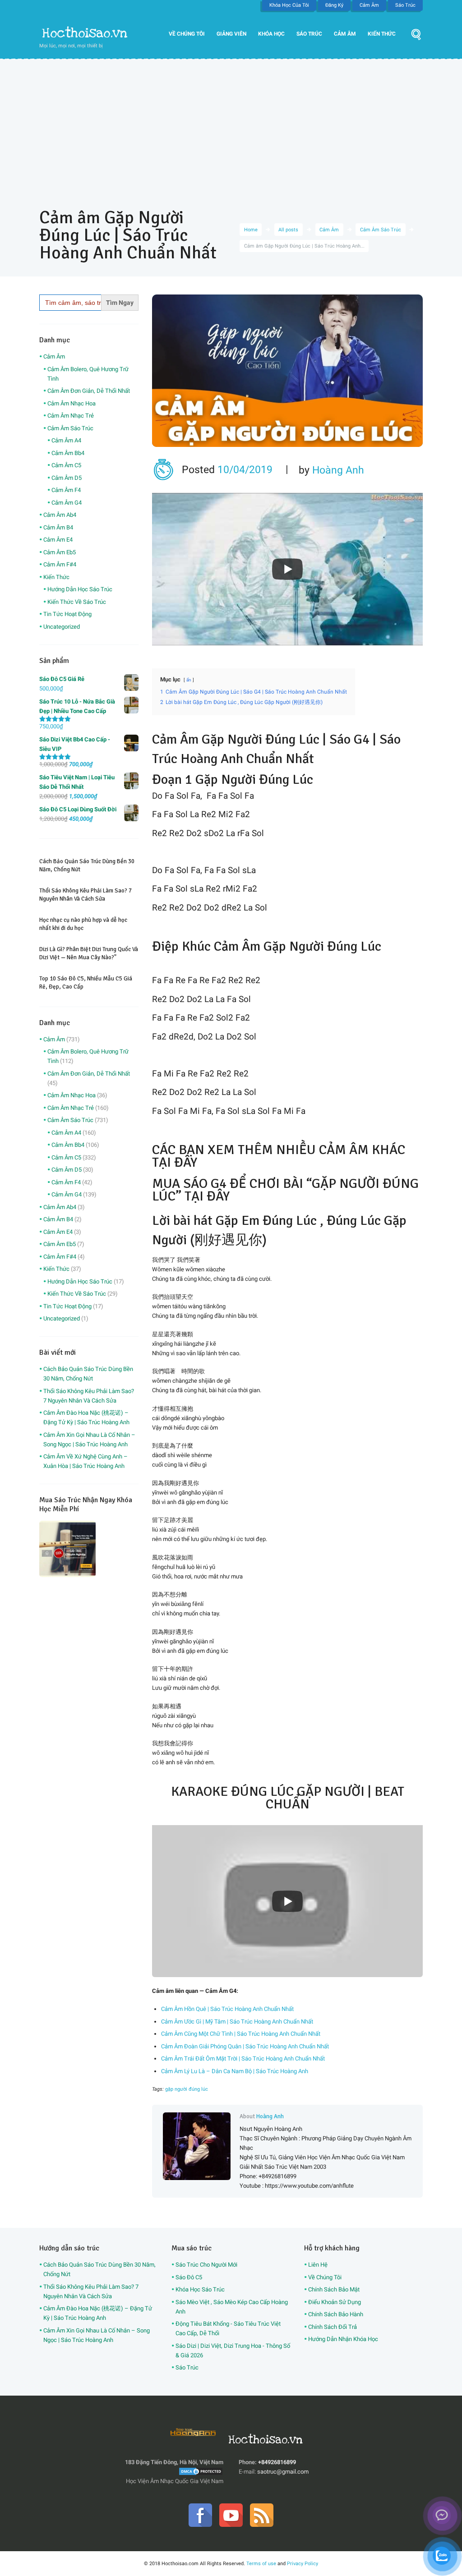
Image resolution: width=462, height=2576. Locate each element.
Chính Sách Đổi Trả (333, 2327)
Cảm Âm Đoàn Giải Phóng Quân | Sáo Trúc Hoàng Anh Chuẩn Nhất (245, 2046)
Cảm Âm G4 (67, 503)
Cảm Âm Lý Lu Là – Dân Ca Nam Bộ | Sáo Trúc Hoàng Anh (235, 2071)
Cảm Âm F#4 (60, 564)
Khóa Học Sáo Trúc (200, 2289)
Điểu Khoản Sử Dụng (335, 2302)
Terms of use (261, 2563)
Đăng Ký (334, 5)
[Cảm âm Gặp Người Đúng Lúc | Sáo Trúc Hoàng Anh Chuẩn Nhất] (287, 371)
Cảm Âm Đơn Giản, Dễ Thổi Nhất (89, 391)
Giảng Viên (231, 34)
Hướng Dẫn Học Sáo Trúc (80, 589)
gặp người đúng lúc (187, 2089)
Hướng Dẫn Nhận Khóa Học (343, 2339)
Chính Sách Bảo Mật (334, 2289)
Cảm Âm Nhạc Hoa (72, 403)
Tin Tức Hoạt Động (67, 614)
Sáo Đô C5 (189, 2277)
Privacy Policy (303, 2563)
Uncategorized (62, 627)
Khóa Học (271, 34)
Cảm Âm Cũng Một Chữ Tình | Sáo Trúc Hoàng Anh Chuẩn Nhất (241, 2034)
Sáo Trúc (405, 5)
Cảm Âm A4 (66, 440)
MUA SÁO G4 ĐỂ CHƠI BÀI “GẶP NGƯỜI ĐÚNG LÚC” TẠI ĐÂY (285, 1190)
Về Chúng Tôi (187, 34)
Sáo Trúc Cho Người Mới (206, 2265)
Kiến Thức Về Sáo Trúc (77, 602)
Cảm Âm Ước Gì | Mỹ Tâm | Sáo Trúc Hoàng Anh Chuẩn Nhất (237, 2022)
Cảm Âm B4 (58, 527)
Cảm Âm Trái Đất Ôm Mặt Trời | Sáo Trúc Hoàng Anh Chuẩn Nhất (243, 2058)
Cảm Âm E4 (58, 540)
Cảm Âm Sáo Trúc (381, 230)
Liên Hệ (318, 2265)
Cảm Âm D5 (67, 478)
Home (251, 230)
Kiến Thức (382, 34)
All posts (288, 230)
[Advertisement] (231, 127)
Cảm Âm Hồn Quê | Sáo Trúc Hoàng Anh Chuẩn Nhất (227, 2009)
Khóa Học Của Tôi (289, 5)
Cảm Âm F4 (66, 490)
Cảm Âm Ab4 (60, 515)
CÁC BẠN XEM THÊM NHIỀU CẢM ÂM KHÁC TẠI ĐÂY (279, 1156)
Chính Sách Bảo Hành (336, 2314)
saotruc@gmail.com (283, 2472)
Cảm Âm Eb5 (60, 552)
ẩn (189, 680)
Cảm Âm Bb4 (68, 453)
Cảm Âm (369, 5)
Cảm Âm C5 (66, 465)
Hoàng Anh (338, 470)
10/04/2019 (245, 470)
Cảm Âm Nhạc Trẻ (71, 416)
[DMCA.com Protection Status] (201, 2472)
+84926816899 (277, 2462)
